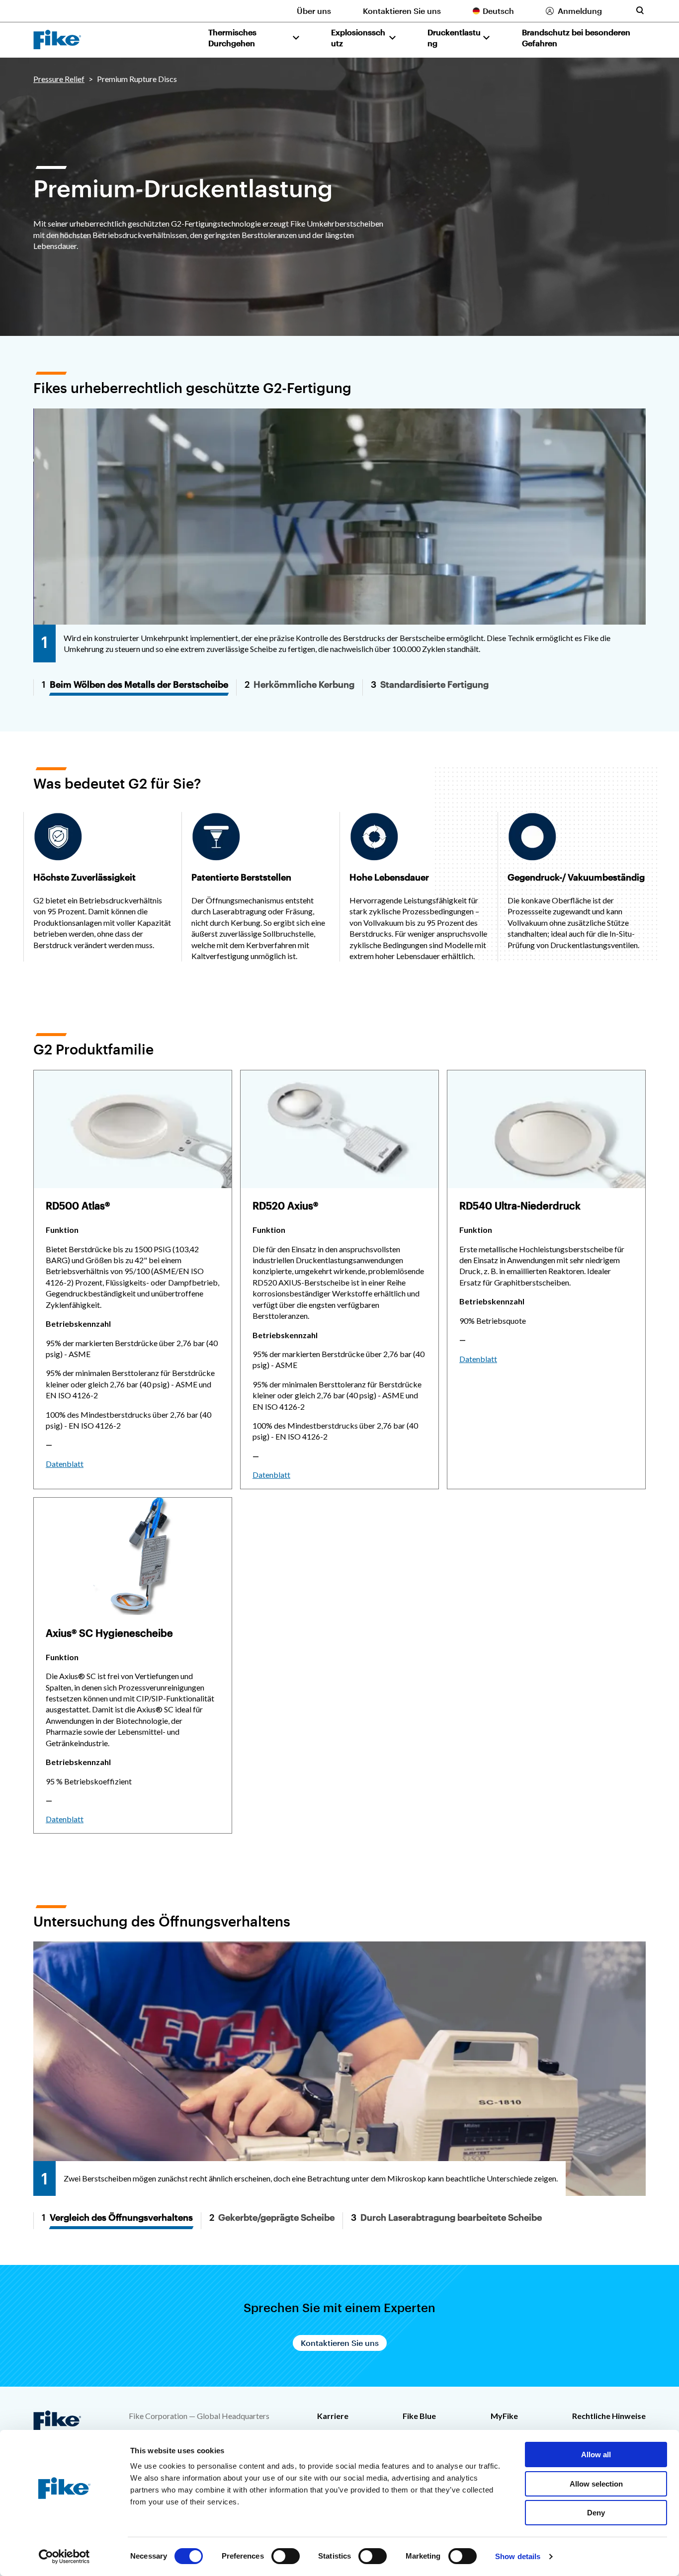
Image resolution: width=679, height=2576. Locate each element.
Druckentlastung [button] (454, 38)
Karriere (333, 2416)
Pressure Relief (59, 79)
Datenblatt (65, 1464)
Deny (596, 2513)
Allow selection (596, 2484)
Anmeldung (580, 11)
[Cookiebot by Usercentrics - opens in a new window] (64, 2557)
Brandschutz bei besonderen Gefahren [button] (576, 38)
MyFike (504, 2416)
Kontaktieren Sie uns (402, 11)
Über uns (314, 11)
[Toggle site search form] (640, 10)
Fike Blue (419, 2416)
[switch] (286, 2556)
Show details (518, 2556)
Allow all (596, 2455)
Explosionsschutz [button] (358, 38)
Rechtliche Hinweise (609, 2416)
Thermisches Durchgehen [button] (232, 38)
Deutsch (498, 11)
